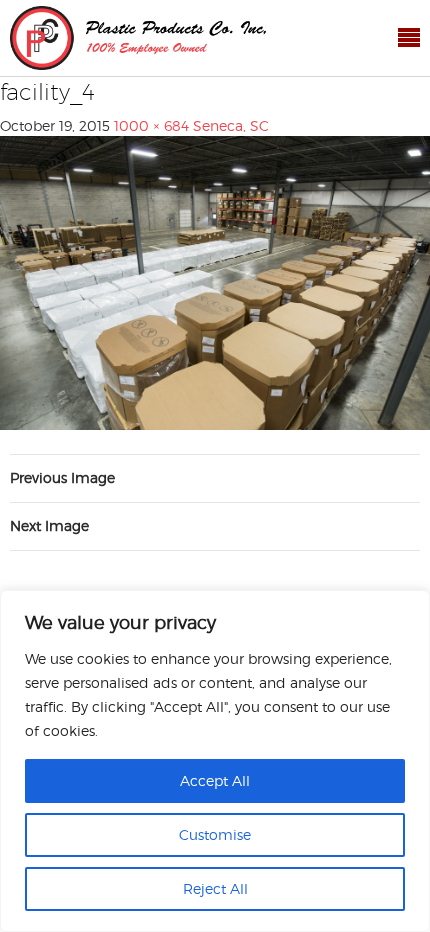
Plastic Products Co (138, 38)
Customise (215, 834)
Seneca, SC (231, 125)
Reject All (215, 888)
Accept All (215, 780)
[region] (215, 761)
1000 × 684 (151, 125)
